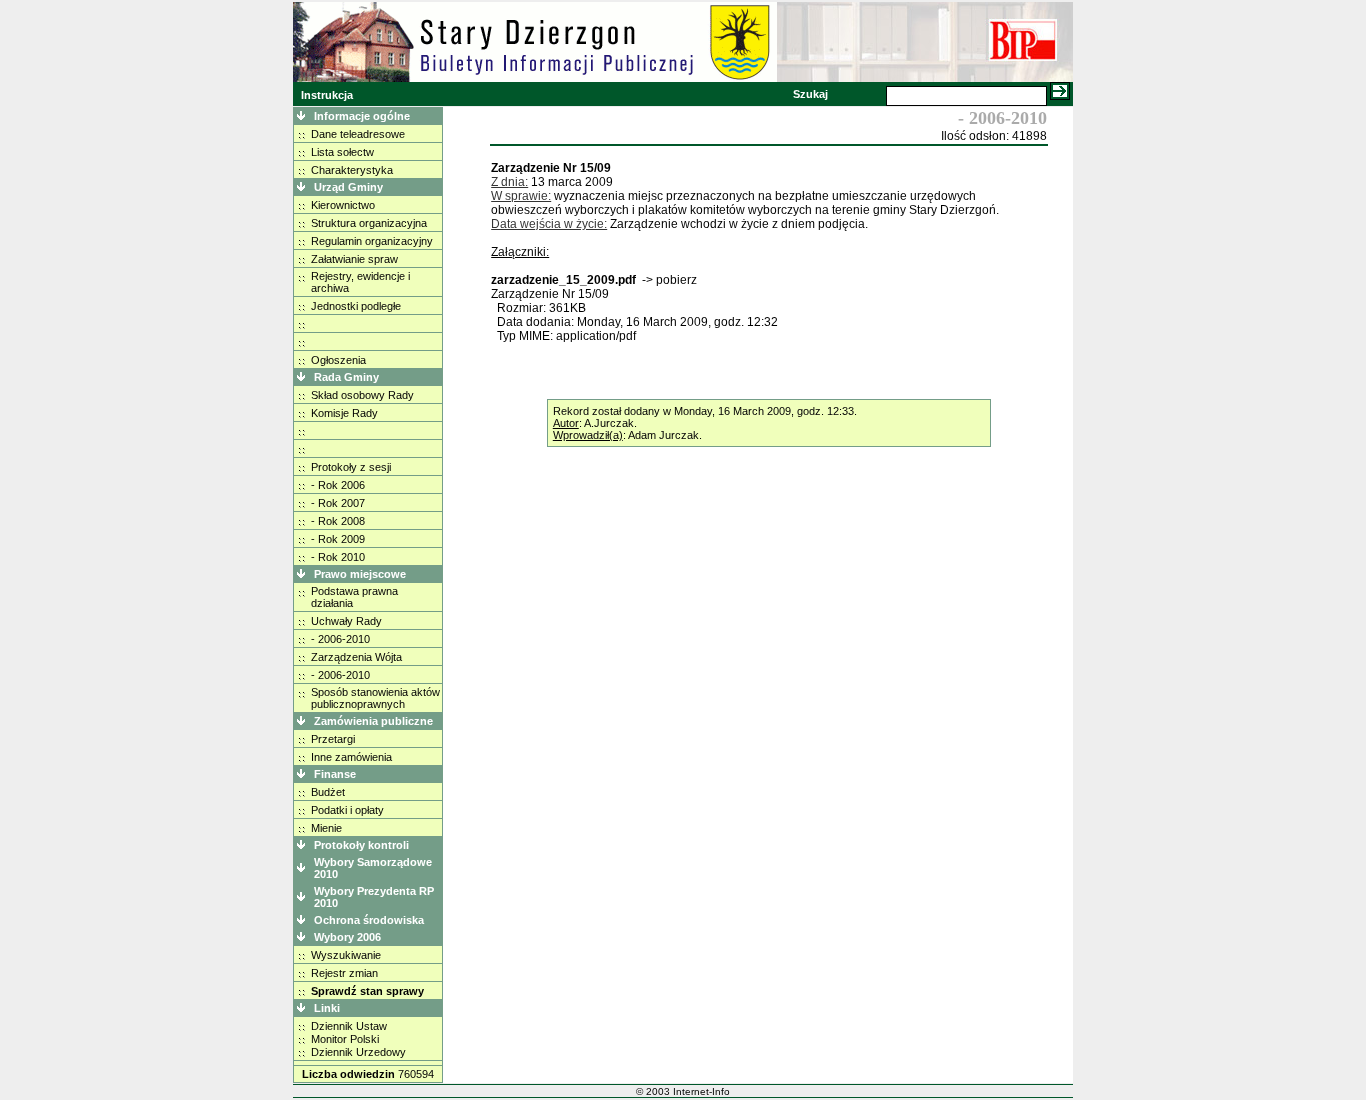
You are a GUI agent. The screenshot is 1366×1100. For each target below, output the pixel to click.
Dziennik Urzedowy (358, 1052)
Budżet (328, 792)
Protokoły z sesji (351, 467)
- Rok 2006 (338, 485)
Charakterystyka (352, 170)
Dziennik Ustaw (349, 1026)
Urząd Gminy (348, 187)
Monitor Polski (345, 1039)
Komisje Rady (344, 413)
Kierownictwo (343, 205)
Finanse (335, 774)
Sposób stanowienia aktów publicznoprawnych (375, 698)
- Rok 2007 (338, 503)
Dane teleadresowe (358, 134)
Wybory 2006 (347, 937)
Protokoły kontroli (361, 845)
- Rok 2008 (338, 521)
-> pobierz (669, 280)
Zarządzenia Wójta (356, 657)
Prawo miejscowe (360, 574)
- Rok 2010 (338, 557)
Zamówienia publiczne (373, 721)
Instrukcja (327, 95)
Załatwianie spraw (354, 259)
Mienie (326, 828)
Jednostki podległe (356, 306)
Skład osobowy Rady (362, 395)
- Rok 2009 (338, 539)
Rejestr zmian (344, 973)
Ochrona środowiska (369, 920)
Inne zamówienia (351, 757)
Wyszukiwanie (346, 955)
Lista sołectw (342, 152)
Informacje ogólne (362, 116)
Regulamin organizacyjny (372, 241)
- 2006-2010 (340, 639)
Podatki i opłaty (347, 810)
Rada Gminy (346, 377)
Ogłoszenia (338, 360)
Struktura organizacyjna (369, 223)
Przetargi (333, 739)
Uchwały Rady (346, 621)
